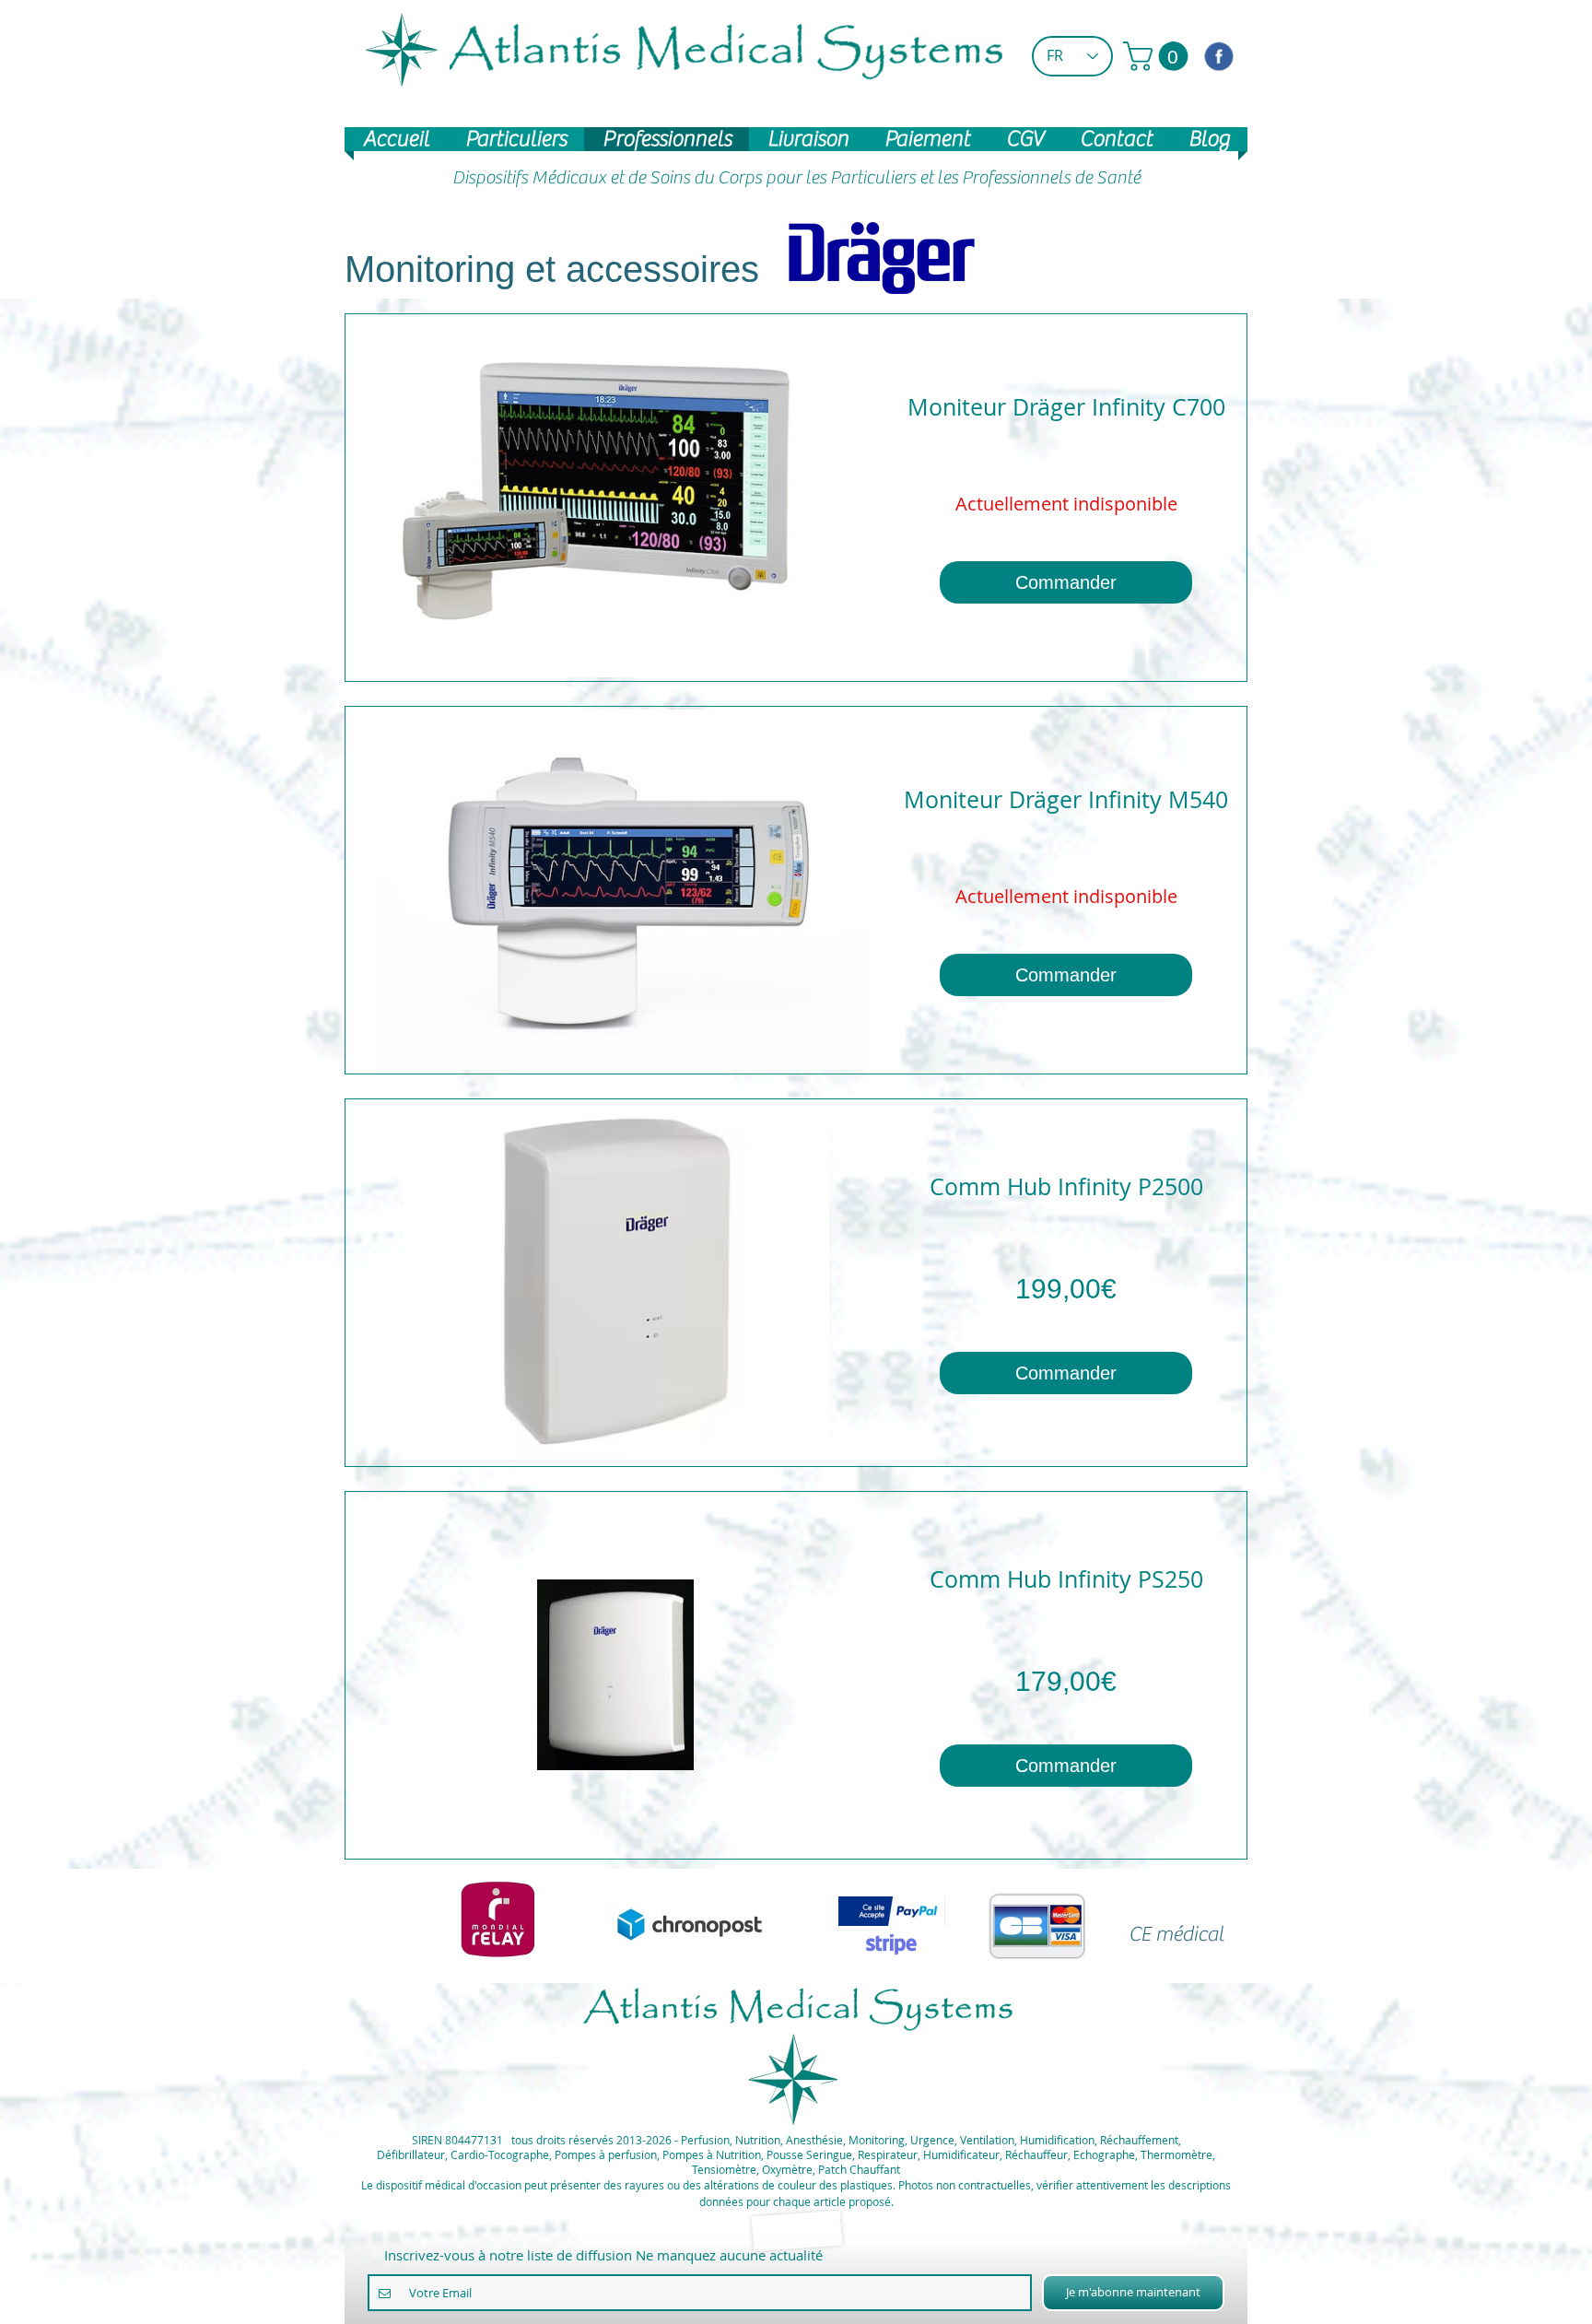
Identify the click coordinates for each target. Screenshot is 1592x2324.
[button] (1159, 56)
